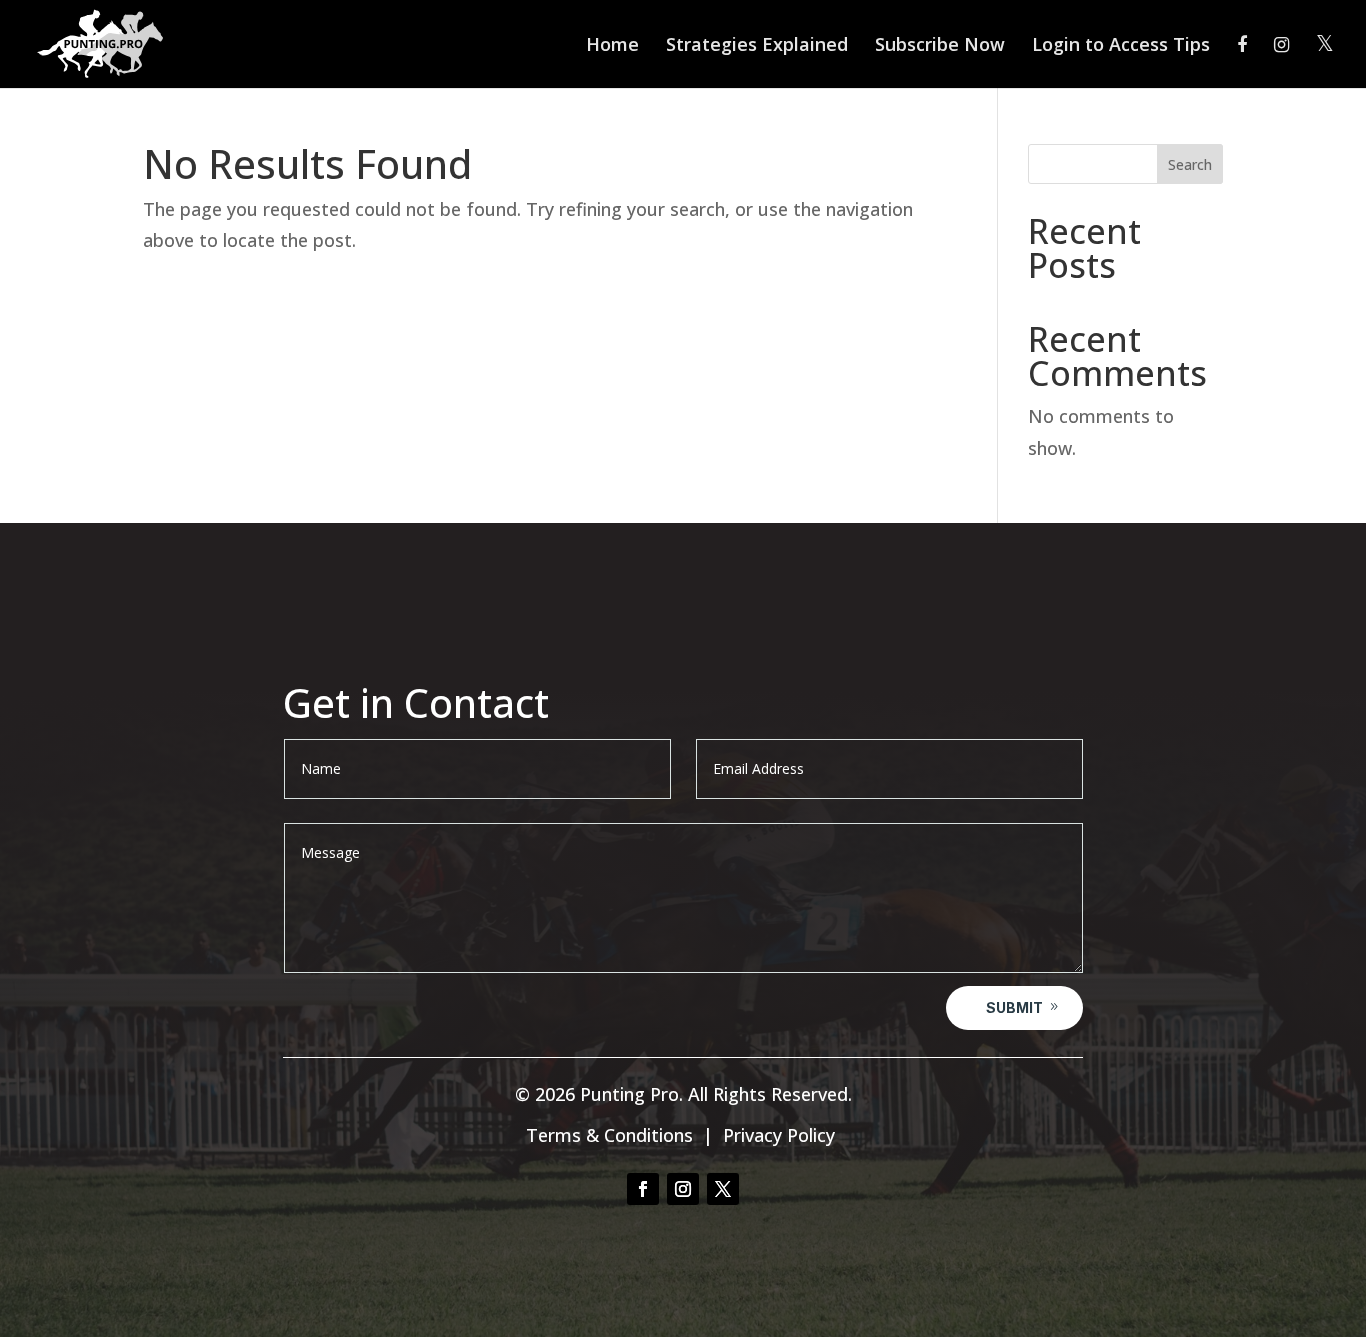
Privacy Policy (779, 1135)
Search (1190, 164)
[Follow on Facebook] (643, 1189)
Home (612, 46)
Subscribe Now (940, 46)
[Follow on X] (723, 1189)
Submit (1014, 1007)
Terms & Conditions (609, 1135)
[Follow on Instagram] (683, 1189)
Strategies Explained (757, 46)
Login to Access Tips (1121, 46)
